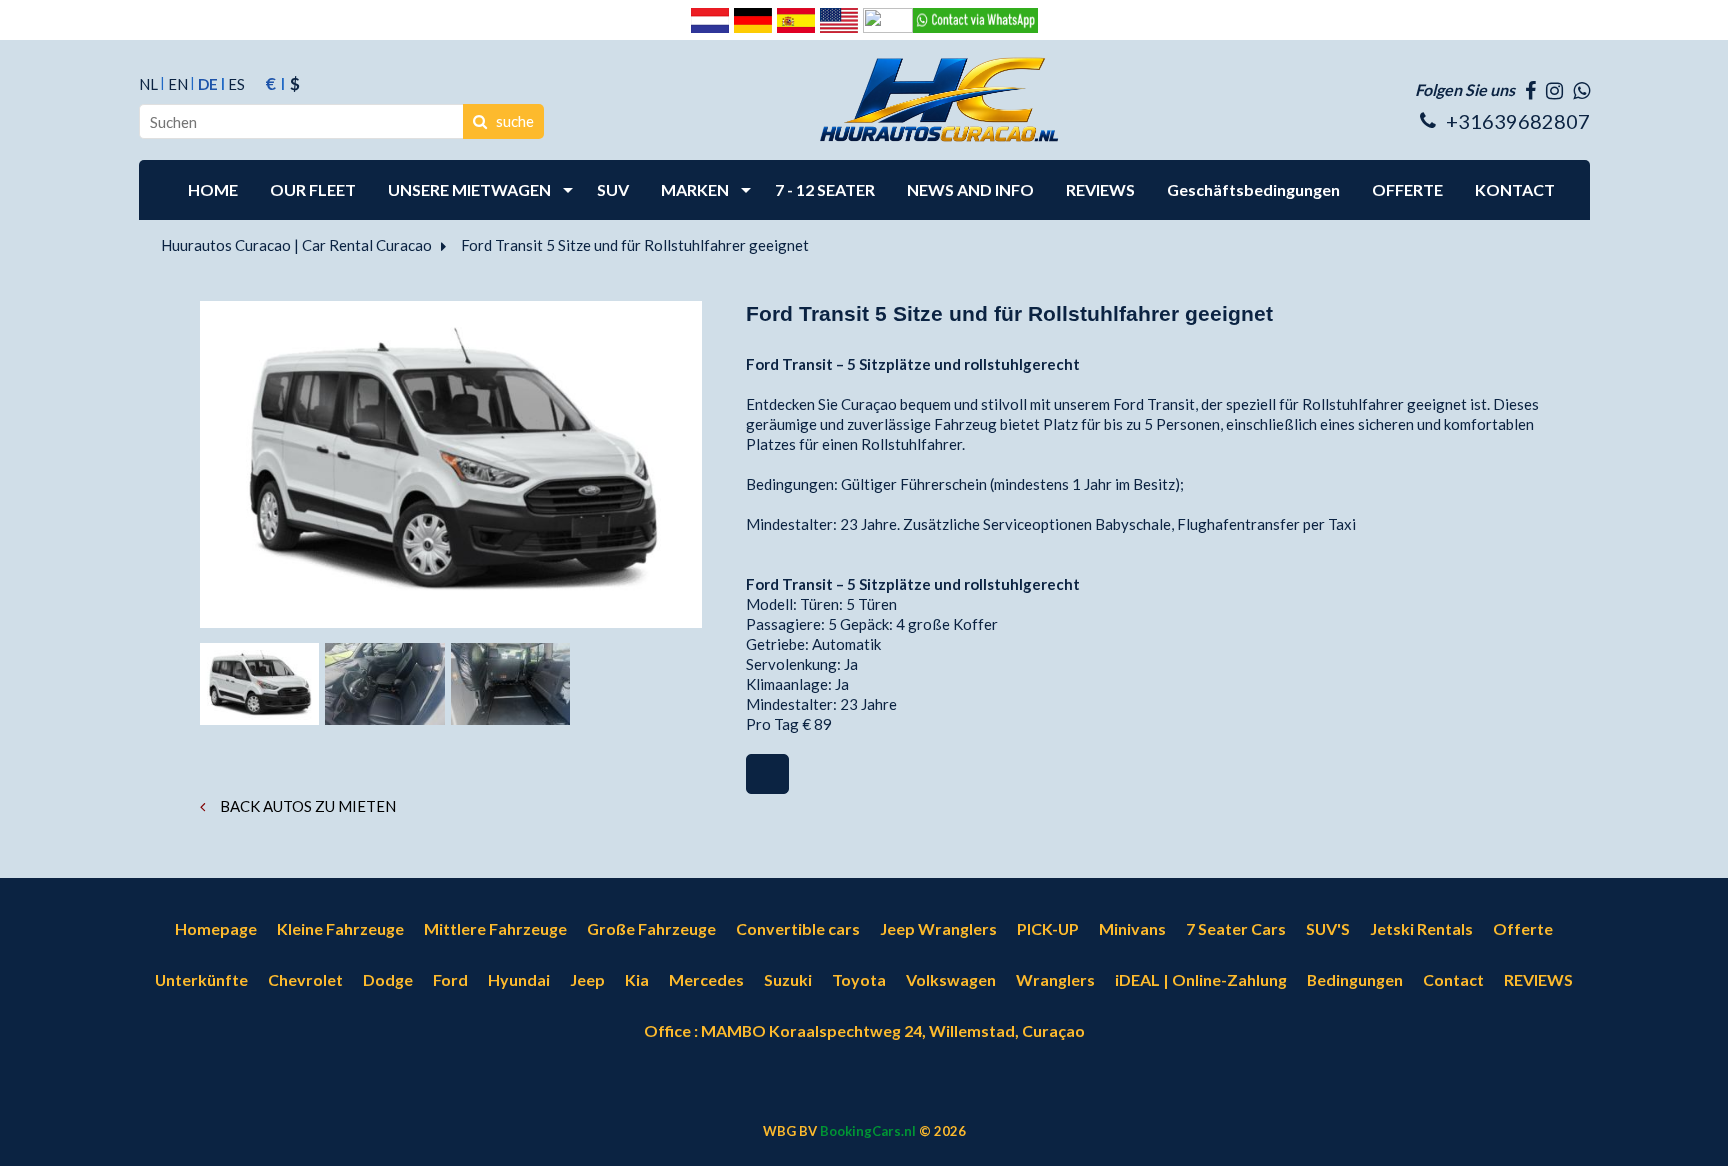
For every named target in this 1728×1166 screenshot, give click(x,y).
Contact (1453, 979)
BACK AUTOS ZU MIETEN (306, 806)
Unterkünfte (201, 979)
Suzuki (788, 979)
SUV (613, 189)
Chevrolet (305, 979)
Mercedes (706, 979)
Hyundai (519, 979)
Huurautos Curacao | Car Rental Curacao (296, 245)
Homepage (216, 928)
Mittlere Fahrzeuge (495, 928)
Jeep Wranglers (938, 928)
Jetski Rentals (1421, 928)
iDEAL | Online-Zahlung (1201, 979)
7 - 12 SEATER (825, 189)
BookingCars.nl (868, 1131)
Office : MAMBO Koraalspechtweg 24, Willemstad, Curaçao (864, 1030)
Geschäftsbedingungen (1253, 189)
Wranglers (1055, 979)
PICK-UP (1048, 928)
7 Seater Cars (1236, 928)
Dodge (388, 979)
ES (236, 84)
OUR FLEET (313, 189)
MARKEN (695, 189)
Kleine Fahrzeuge (340, 928)
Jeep (587, 979)
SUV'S (1328, 928)
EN (178, 84)
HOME (213, 189)
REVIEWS (1100, 189)
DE (208, 84)
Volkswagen (951, 979)
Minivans (1132, 928)
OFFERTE (1407, 189)
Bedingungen (1355, 979)
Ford (450, 979)
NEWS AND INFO (970, 189)
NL (148, 84)
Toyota (859, 979)
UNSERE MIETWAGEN (469, 189)
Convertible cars (798, 928)
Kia (637, 979)
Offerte (1523, 928)
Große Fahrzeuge (651, 928)
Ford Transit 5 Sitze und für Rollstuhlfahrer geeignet (635, 245)
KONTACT (1515, 189)
